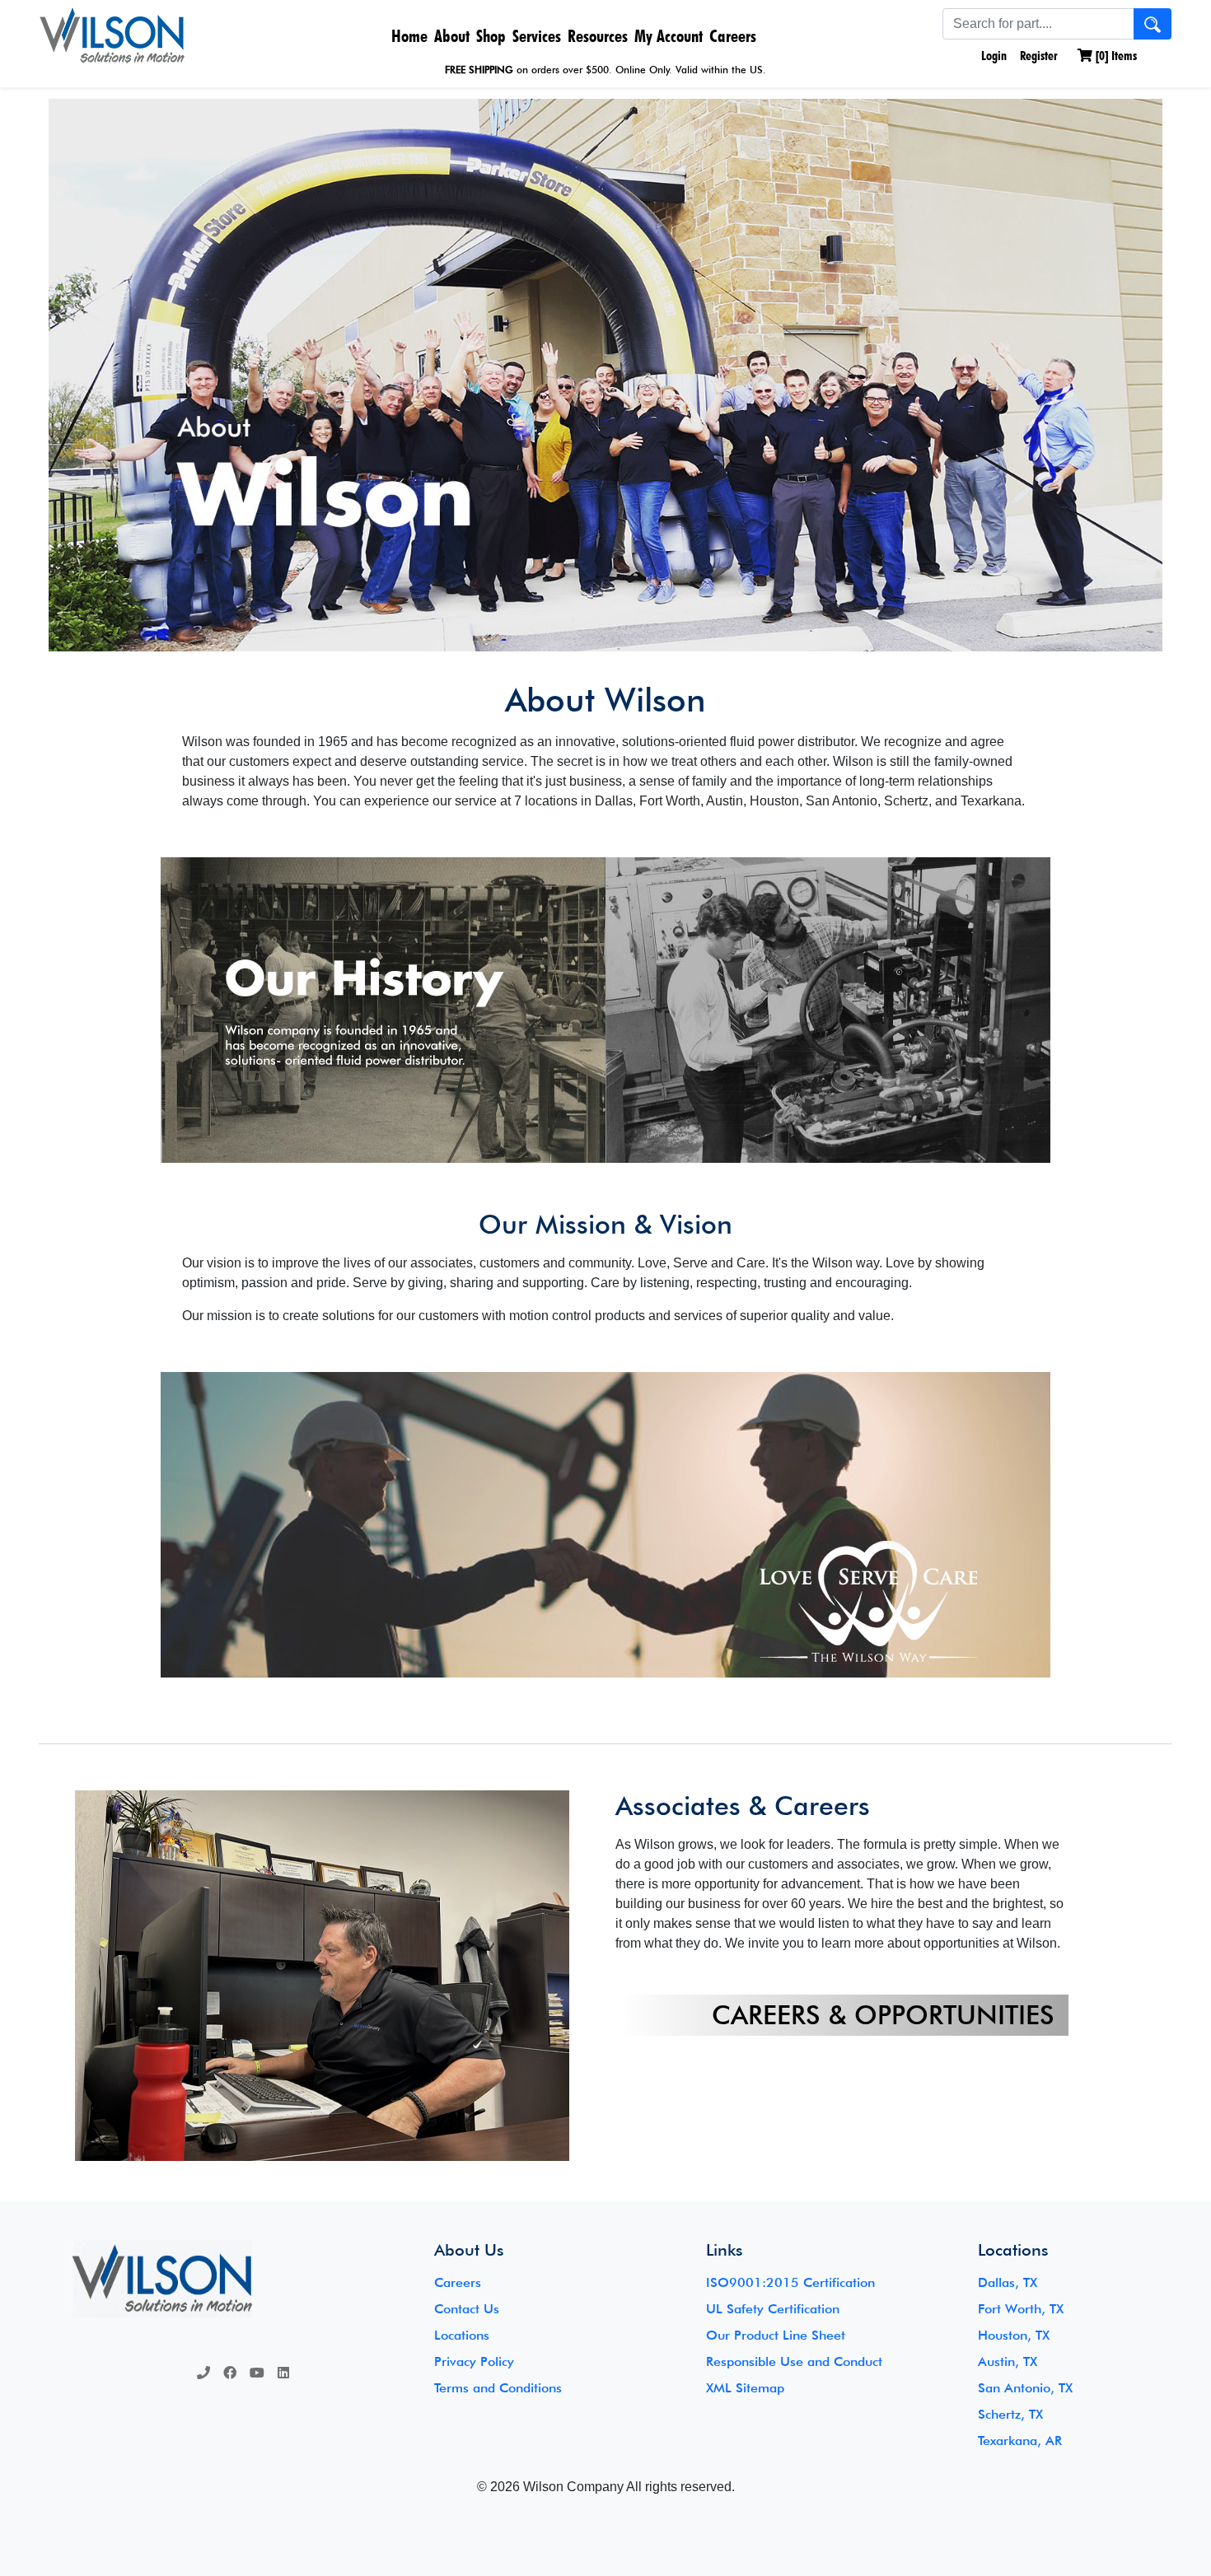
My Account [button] (669, 36)
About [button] (452, 36)
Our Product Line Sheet (776, 2335)
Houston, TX (1014, 2335)
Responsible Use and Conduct (794, 2361)
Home (409, 36)
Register (1039, 56)
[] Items (1115, 56)
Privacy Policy (474, 2361)
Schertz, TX (1010, 2414)
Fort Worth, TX (1021, 2309)
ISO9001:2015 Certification (790, 2282)
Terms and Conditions (498, 2388)
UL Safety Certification (773, 2309)
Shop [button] (491, 36)
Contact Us (467, 2309)
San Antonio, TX (1025, 2388)
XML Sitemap (745, 2388)
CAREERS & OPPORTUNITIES (883, 2015)
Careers (733, 36)
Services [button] (537, 36)
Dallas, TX (1008, 2282)
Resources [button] (598, 36)
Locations (462, 2335)
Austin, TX (1008, 2361)
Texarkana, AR (1020, 2441)
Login (992, 56)
